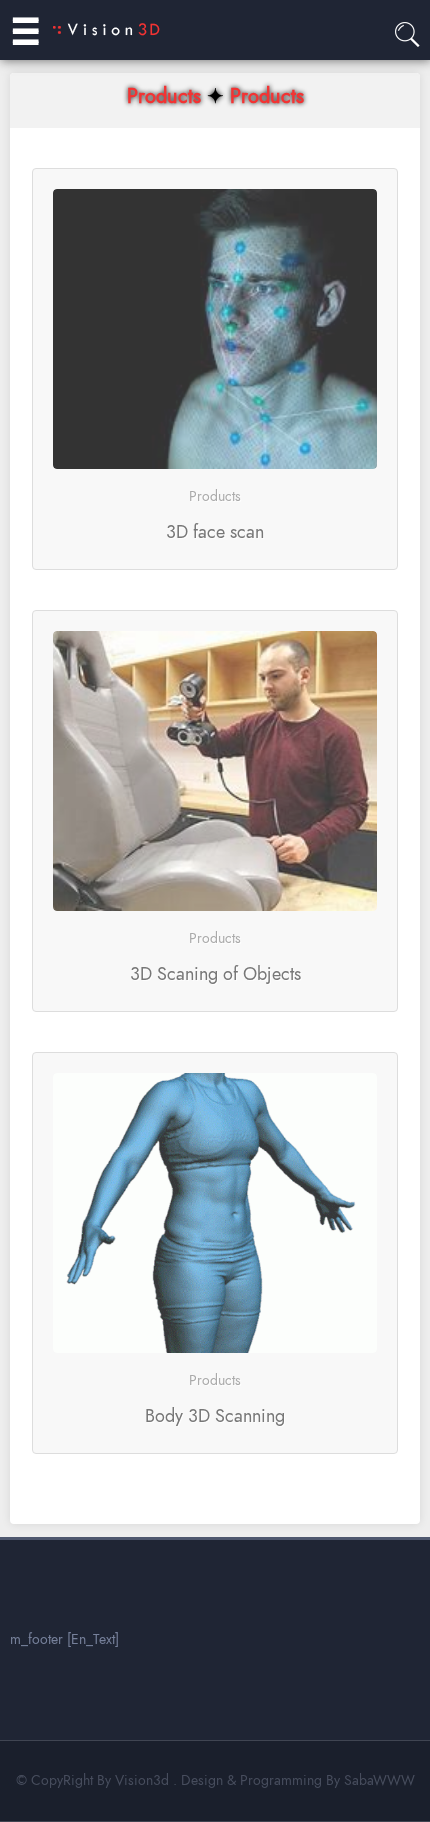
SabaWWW (379, 1780)
